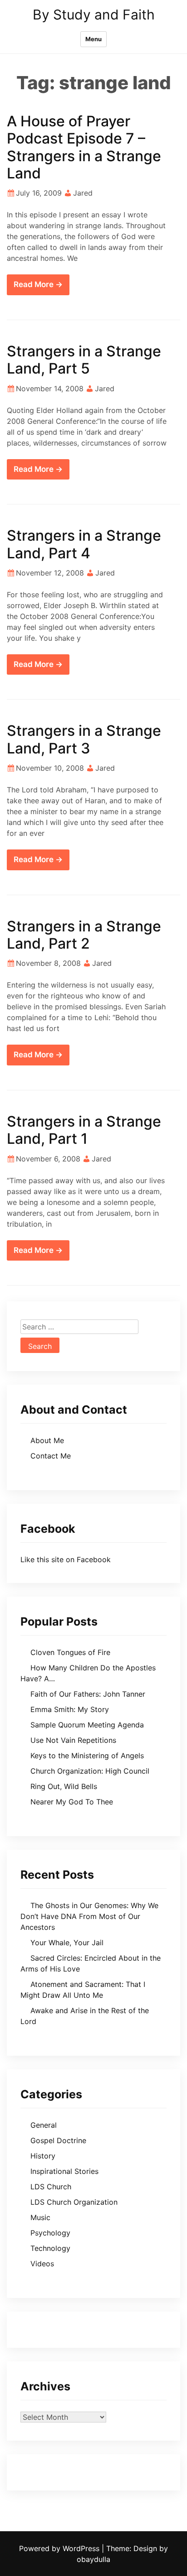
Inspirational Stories (64, 2171)
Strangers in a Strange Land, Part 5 (84, 360)
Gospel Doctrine (58, 2140)
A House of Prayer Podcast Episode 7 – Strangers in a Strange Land (84, 147)
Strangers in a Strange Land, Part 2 (84, 935)
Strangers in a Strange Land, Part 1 (84, 1130)
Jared (83, 193)
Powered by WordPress (60, 2548)
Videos (42, 2264)
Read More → (38, 284)
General (44, 2125)
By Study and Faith (94, 14)
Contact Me (51, 1456)
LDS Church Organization (74, 2202)
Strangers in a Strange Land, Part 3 (84, 739)
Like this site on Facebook (66, 1559)
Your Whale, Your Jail (67, 1943)
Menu (93, 39)
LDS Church (51, 2187)
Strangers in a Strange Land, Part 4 (84, 544)
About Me (47, 1440)
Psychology (50, 2233)
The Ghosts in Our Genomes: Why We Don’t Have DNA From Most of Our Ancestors (89, 1916)
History (43, 2156)
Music (40, 2217)
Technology (50, 2248)
